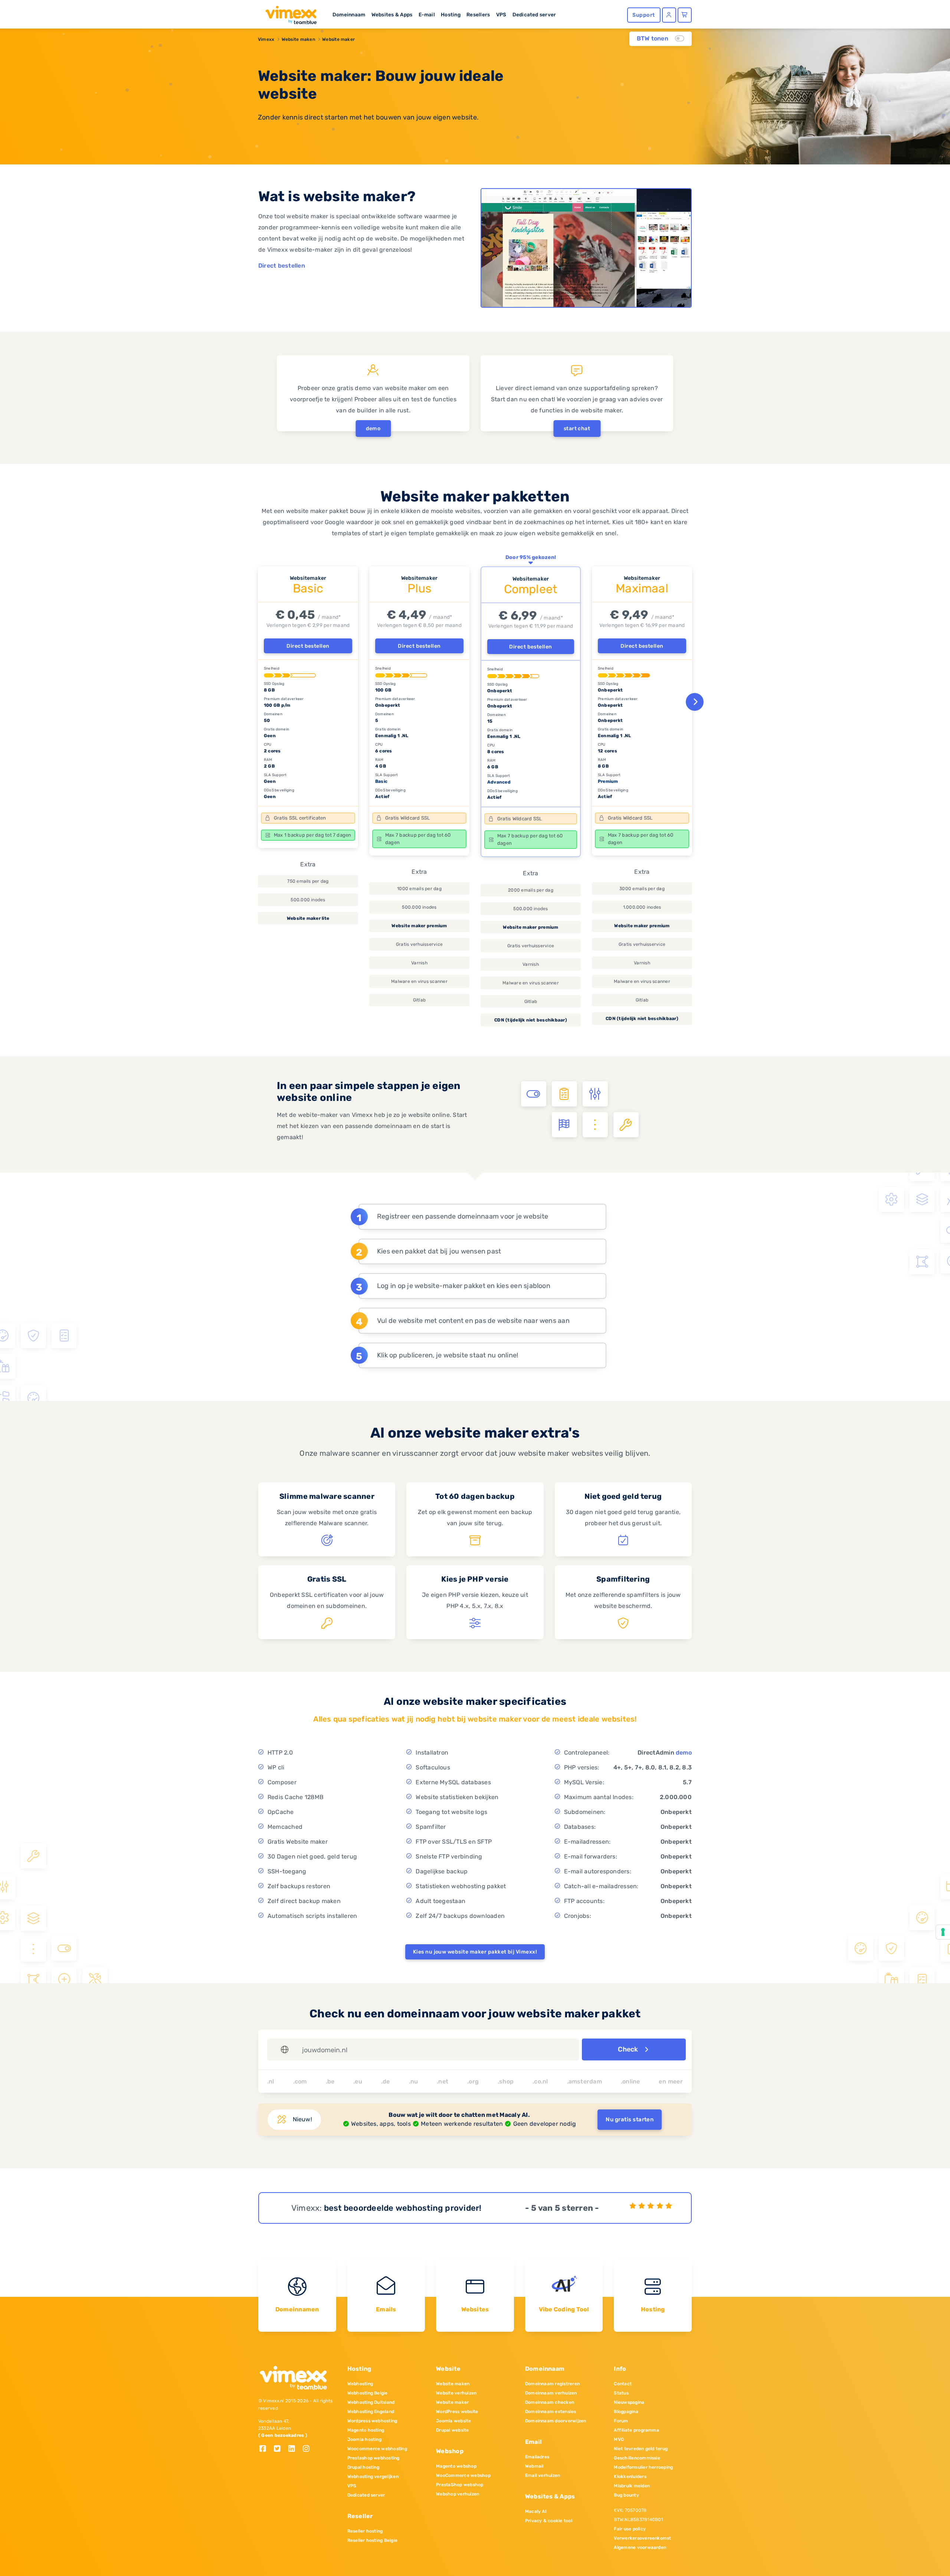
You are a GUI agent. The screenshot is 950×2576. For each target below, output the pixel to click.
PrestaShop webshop (460, 2485)
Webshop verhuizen (458, 2494)
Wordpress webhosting (372, 2421)
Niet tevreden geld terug (641, 2449)
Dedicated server (534, 14)
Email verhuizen (543, 2475)
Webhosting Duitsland (371, 2402)
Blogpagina (626, 2412)
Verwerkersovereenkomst (642, 2538)
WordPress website (457, 2412)
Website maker (338, 39)
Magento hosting (366, 2430)
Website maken (298, 39)
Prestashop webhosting (374, 2458)
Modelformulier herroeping (643, 2467)
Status (621, 2393)
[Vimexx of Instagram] (308, 2449)
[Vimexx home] (288, 13)
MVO (619, 2439)
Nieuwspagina (629, 2402)
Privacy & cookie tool (549, 2521)
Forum (621, 2421)
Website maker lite (308, 918)
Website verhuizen (456, 2393)
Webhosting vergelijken (373, 2477)
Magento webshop (456, 2466)
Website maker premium (419, 926)
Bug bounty (626, 2495)
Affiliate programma (636, 2430)
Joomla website (453, 2421)
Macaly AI (536, 2511)
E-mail (427, 14)
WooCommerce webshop (463, 2475)
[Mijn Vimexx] (669, 15)
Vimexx (266, 39)
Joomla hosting (364, 2439)
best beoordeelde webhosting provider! (403, 2208)
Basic (381, 781)
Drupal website (452, 2430)
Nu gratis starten (630, 2119)
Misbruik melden (632, 2486)
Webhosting (360, 2384)
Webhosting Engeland (371, 2412)
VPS (501, 14)
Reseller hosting (365, 2531)
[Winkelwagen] (685, 15)
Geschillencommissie (637, 2458)
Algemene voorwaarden (640, 2547)
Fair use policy (630, 2529)
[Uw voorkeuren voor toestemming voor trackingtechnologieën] (943, 1932)
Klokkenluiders (630, 2477)
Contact (623, 2384)
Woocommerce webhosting (377, 2449)
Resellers (478, 14)
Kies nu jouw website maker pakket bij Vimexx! (475, 1952)
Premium (608, 781)
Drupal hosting (363, 2467)
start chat (577, 429)
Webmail (534, 2466)
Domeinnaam (349, 14)
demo (373, 429)
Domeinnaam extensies (551, 2412)
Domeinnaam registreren (552, 2384)
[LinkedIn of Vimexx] (294, 2449)
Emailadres (537, 2457)
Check (629, 2049)
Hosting (451, 14)
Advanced (499, 782)
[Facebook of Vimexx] (266, 2449)
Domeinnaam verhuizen (551, 2393)
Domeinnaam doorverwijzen (556, 2421)
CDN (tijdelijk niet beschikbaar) (531, 1020)
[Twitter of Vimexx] (280, 2449)
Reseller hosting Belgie (373, 2540)
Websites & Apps (392, 14)
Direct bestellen (282, 266)
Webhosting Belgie (368, 2393)
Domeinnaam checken (550, 2402)
